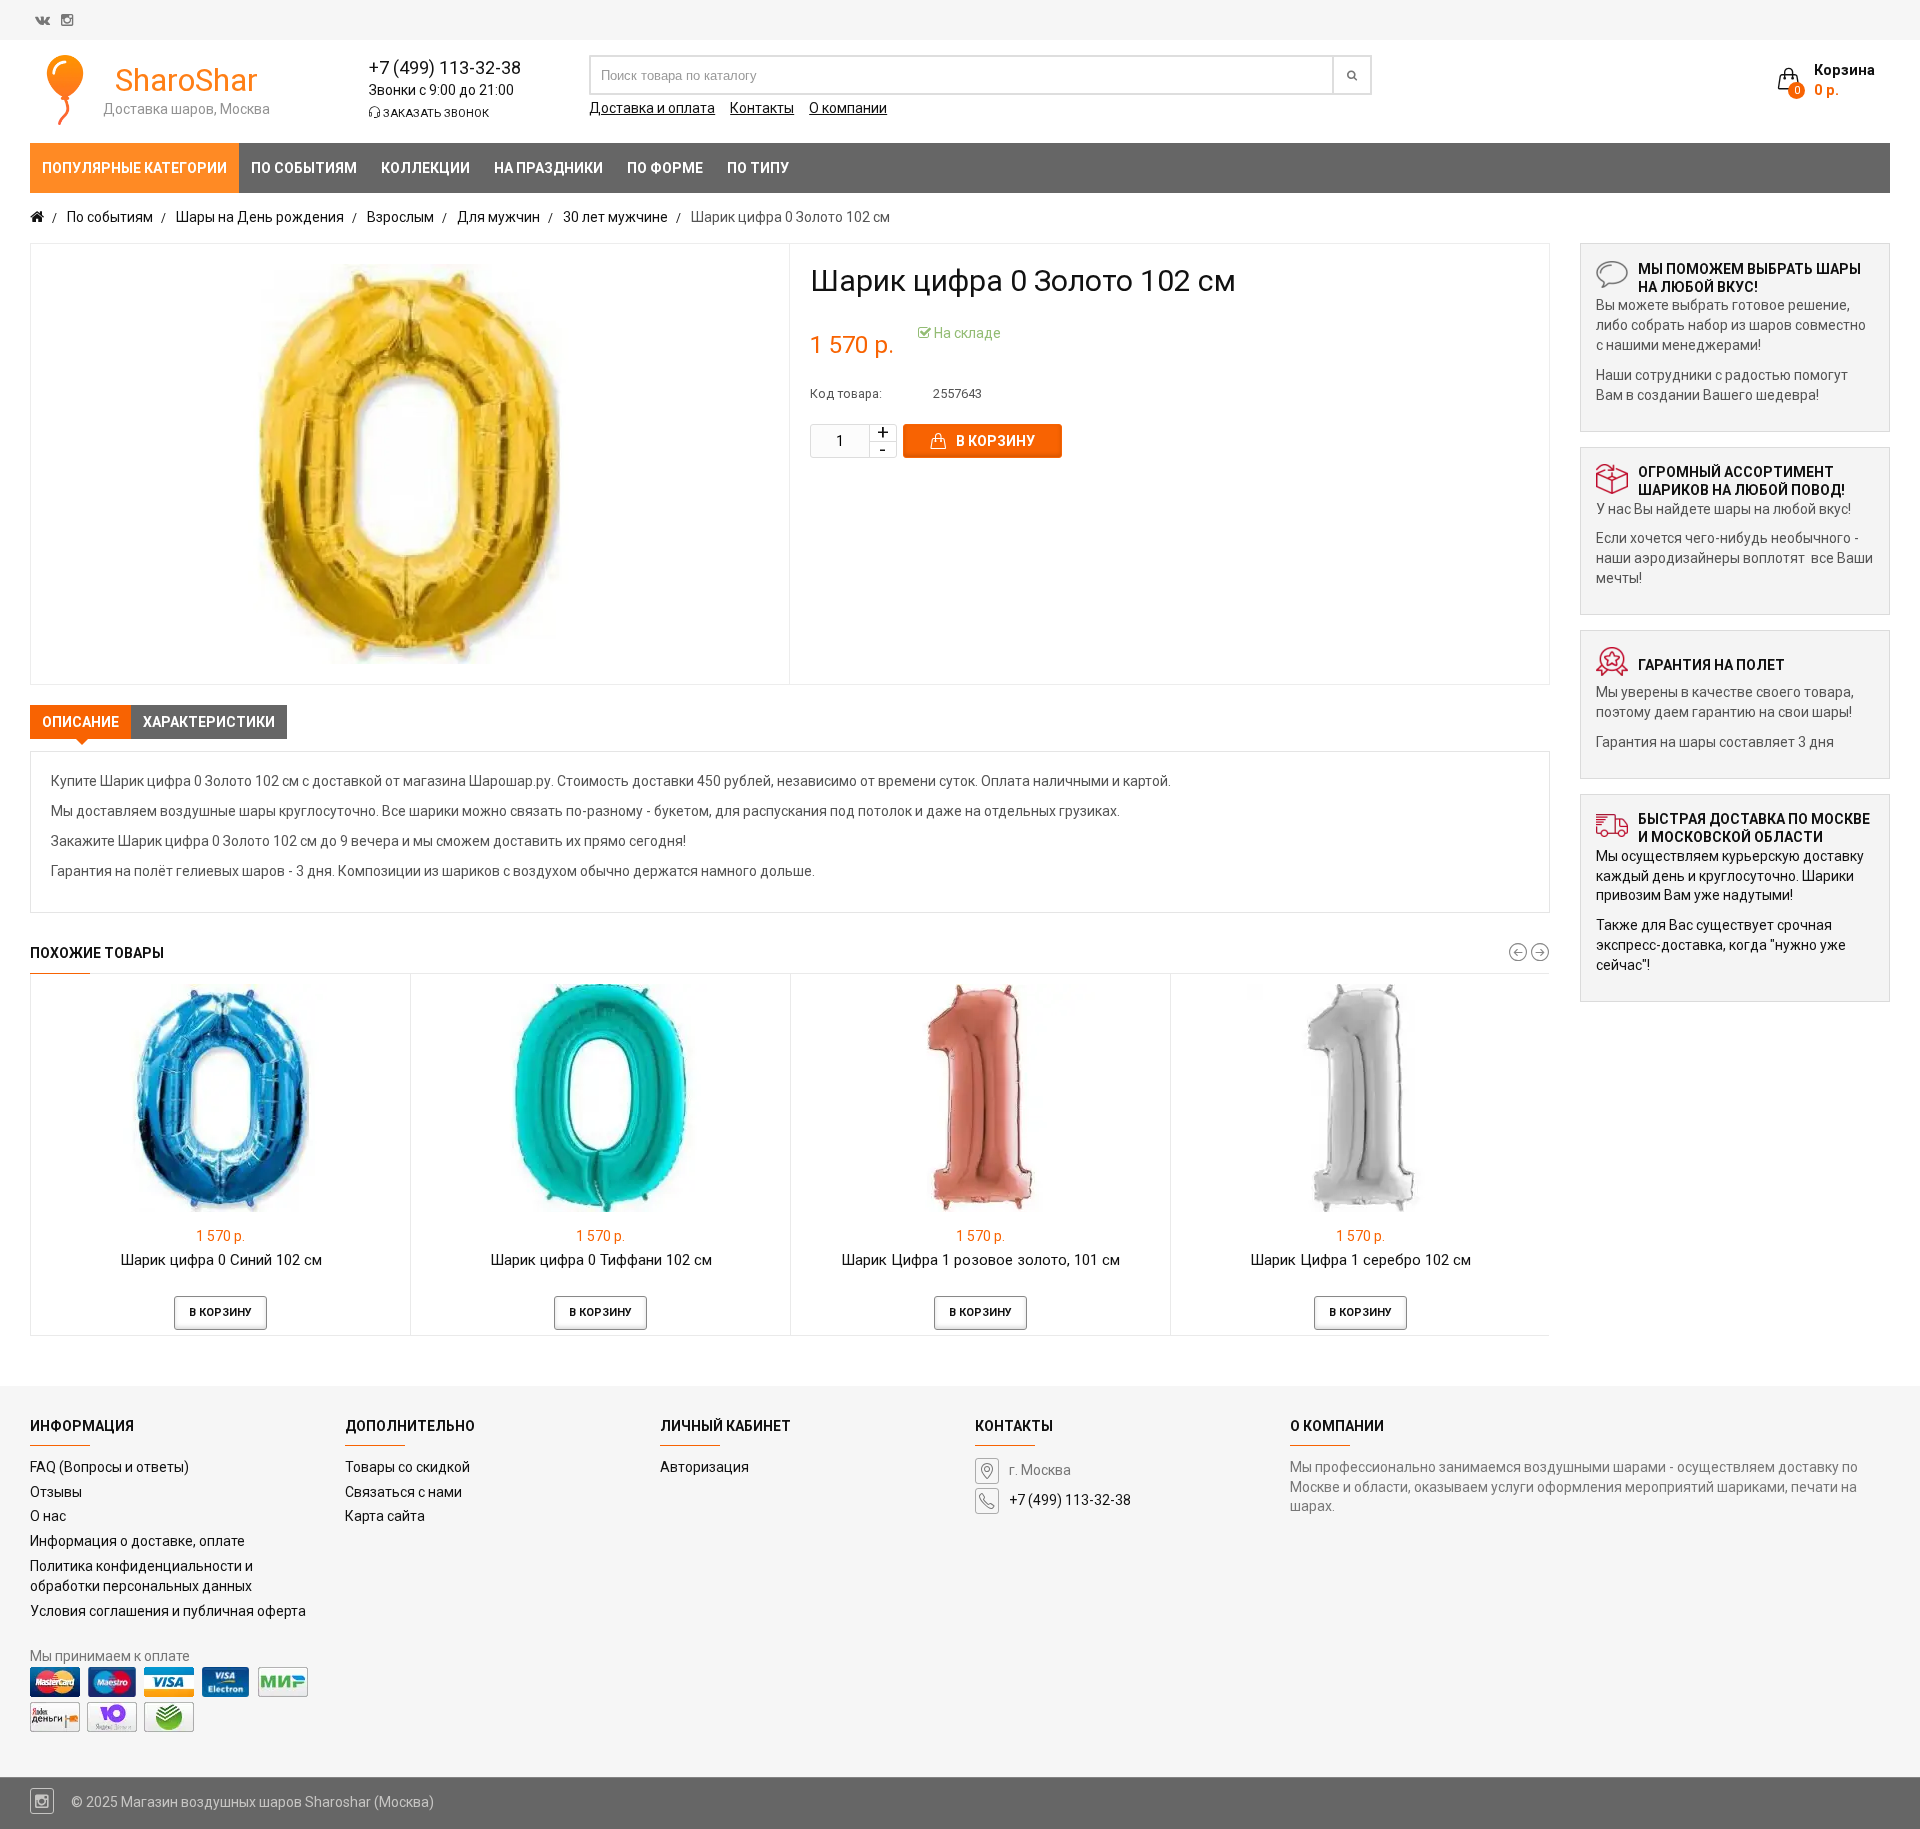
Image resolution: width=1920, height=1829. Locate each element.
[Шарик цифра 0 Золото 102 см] (410, 464)
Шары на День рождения (260, 217)
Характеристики (209, 722)
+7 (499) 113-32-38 (445, 67)
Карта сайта (385, 1516)
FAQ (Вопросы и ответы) (109, 1467)
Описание (80, 722)
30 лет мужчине (615, 217)
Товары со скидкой (407, 1467)
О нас (48, 1516)
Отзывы (56, 1492)
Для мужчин (498, 217)
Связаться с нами (403, 1492)
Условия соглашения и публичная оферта (168, 1611)
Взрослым (400, 217)
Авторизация (704, 1467)
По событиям (110, 217)
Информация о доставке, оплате (137, 1541)
